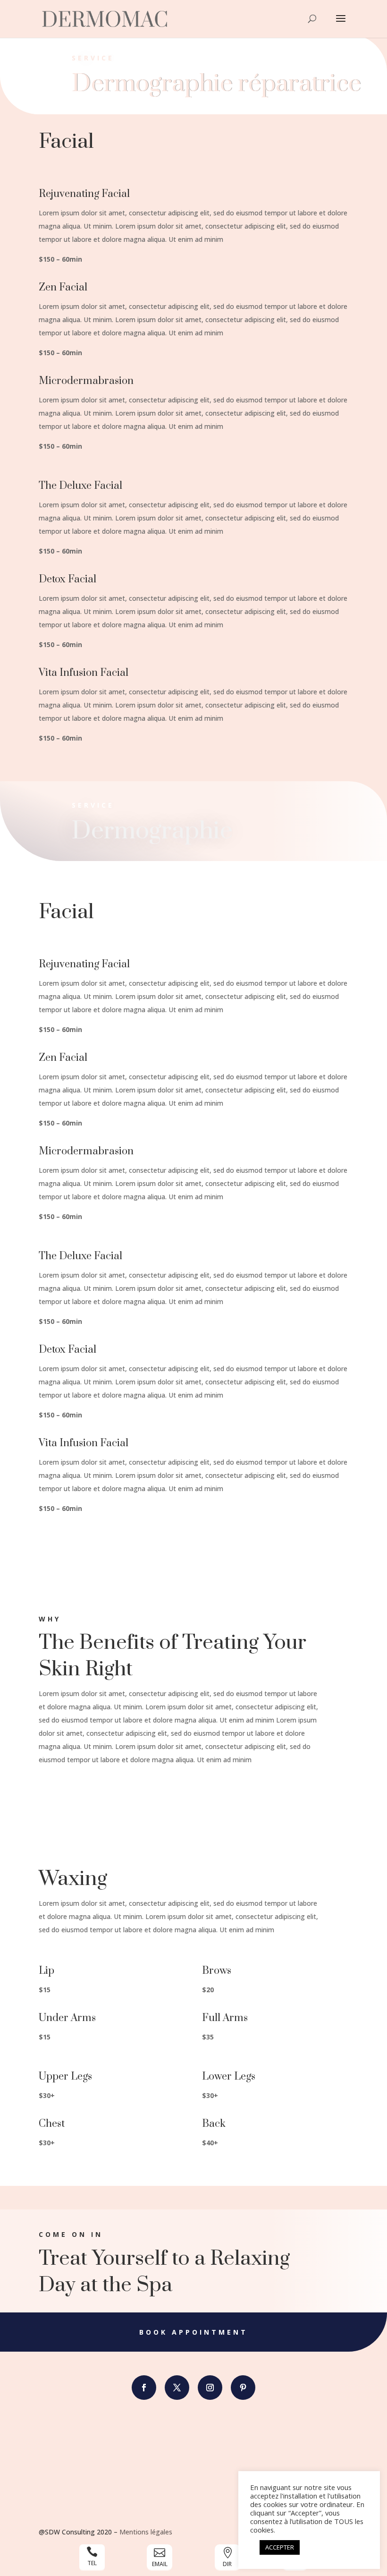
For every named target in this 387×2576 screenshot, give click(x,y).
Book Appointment (193, 2332)
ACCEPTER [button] (280, 2547)
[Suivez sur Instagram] (210, 2388)
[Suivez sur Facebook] (144, 2388)
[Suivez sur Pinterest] (243, 2388)
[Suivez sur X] (177, 2388)
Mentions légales (146, 2532)
